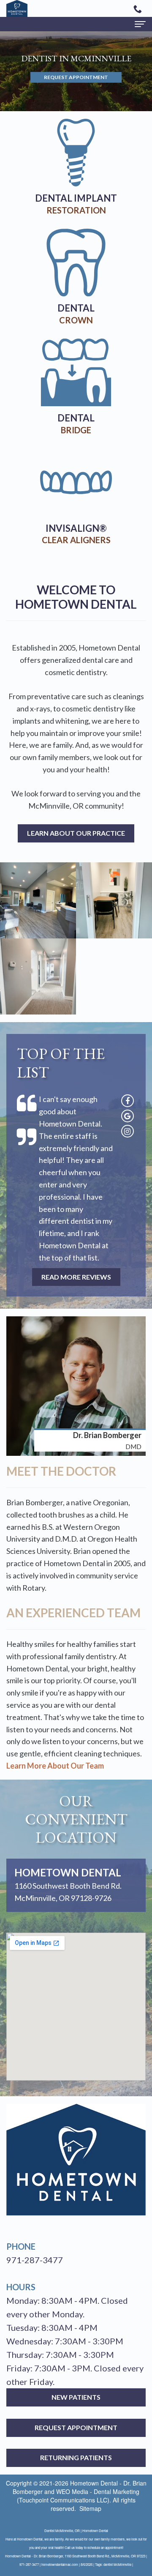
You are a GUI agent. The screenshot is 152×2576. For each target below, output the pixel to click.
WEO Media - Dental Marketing (98, 2491)
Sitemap (90, 2508)
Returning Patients (76, 2457)
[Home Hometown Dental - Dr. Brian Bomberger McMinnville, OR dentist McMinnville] (17, 8)
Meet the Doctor (61, 1471)
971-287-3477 (35, 2260)
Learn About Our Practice (76, 833)
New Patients (76, 2397)
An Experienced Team (73, 1613)
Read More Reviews (76, 1277)
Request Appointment (76, 78)
